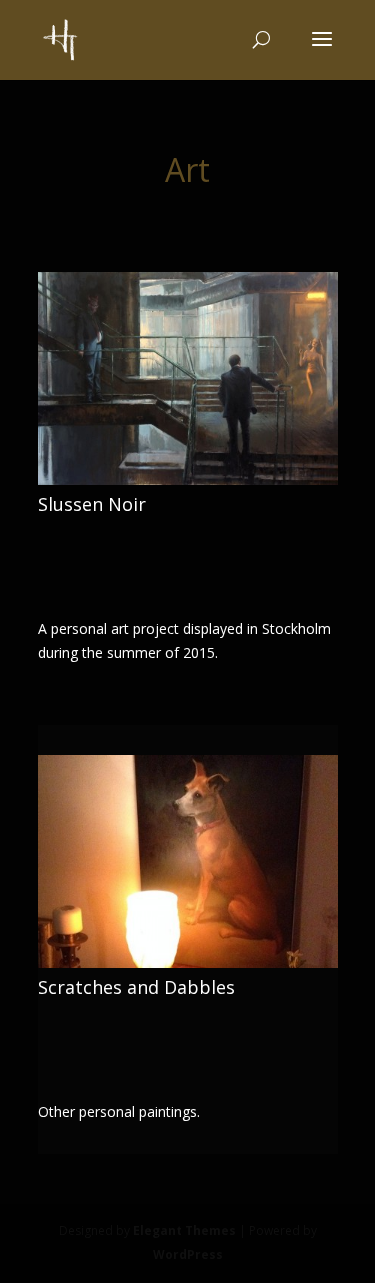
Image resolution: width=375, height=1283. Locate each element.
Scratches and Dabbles (136, 987)
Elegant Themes (184, 1230)
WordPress (188, 1254)
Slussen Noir (92, 504)
